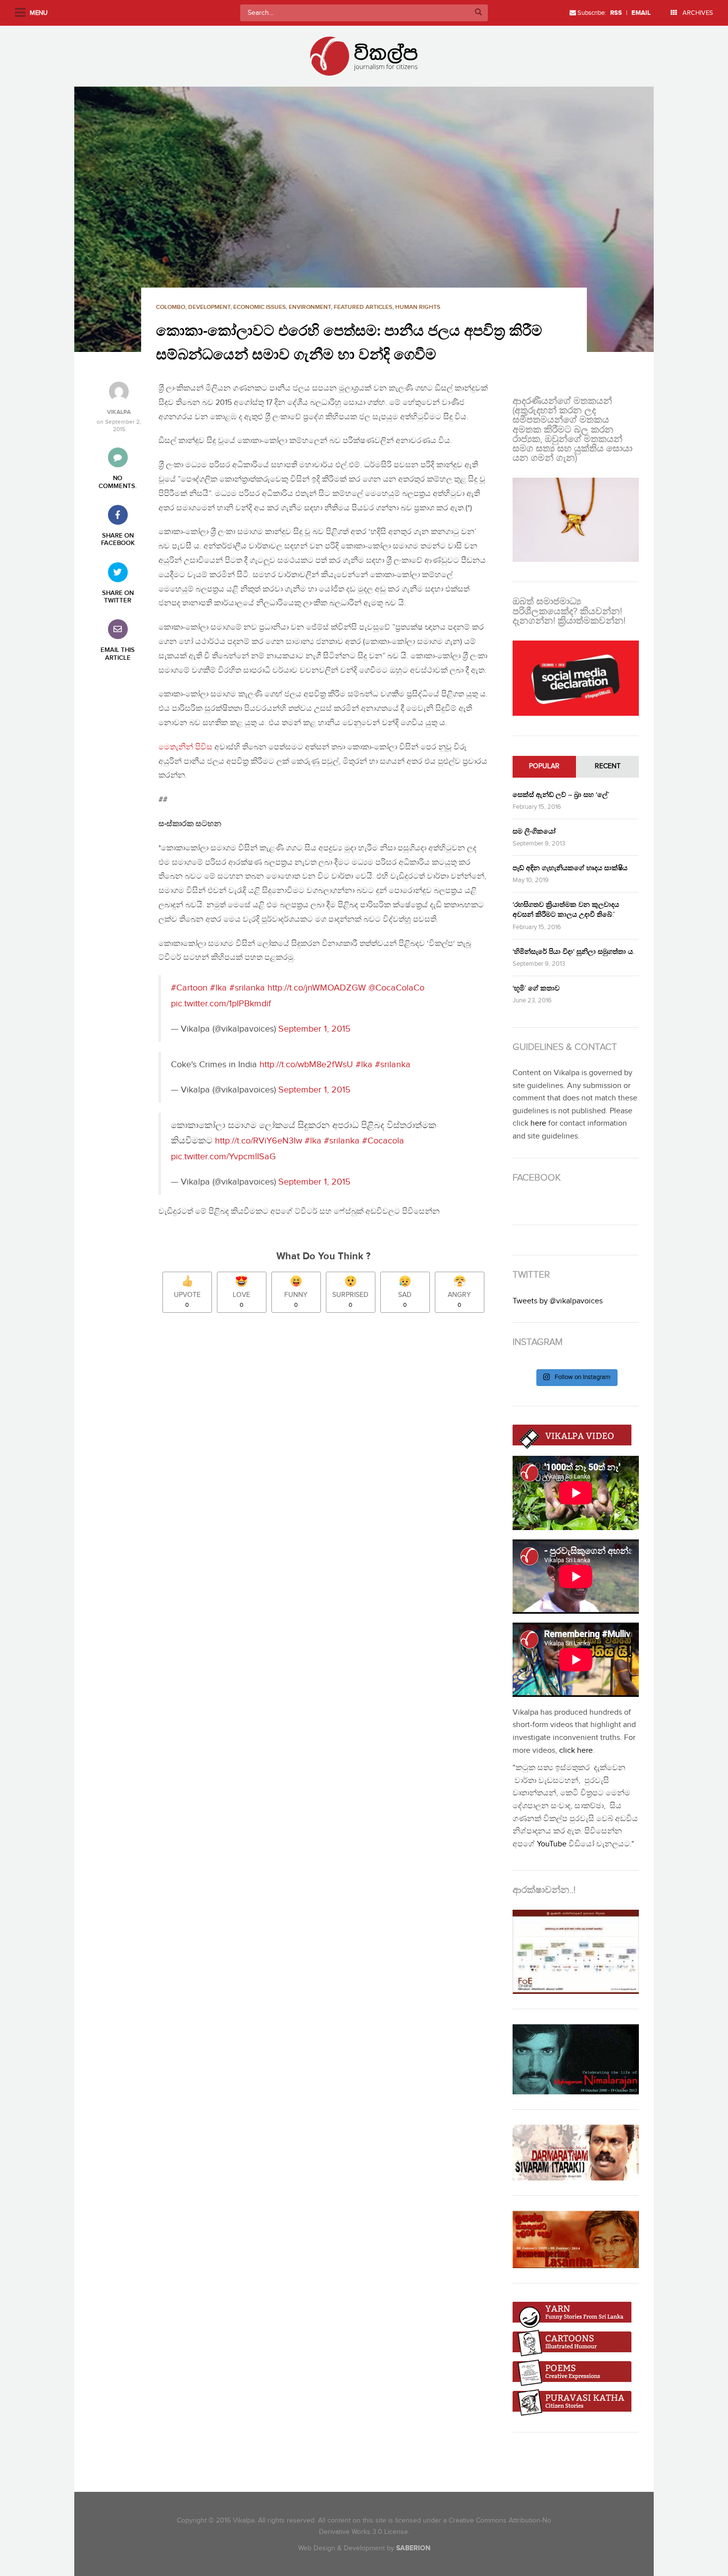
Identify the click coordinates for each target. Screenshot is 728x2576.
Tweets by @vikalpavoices (558, 1301)
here (538, 1123)
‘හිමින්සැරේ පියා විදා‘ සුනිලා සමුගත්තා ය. (573, 952)
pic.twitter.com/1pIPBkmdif (221, 1004)
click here (576, 1751)
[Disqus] (328, 1459)
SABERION (413, 2548)
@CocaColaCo (396, 988)
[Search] (478, 13)
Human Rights (418, 307)
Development (209, 307)
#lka (218, 988)
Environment (310, 307)
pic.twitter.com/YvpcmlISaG (223, 1157)
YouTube (552, 1844)
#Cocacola (383, 1141)
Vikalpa (119, 412)
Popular (544, 766)
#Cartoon (189, 988)
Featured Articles (363, 307)
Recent (608, 766)
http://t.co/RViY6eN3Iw (259, 1141)
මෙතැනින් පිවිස (185, 747)
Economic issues (260, 307)
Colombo (171, 307)
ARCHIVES (697, 13)
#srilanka (247, 988)
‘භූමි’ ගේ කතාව (536, 988)
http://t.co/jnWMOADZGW (317, 988)
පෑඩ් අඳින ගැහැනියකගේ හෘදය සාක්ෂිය (570, 868)
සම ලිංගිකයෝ (534, 831)
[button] (364, 219)
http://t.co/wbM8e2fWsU (306, 1065)
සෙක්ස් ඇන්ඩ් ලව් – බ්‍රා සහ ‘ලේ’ (561, 795)
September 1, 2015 (314, 1029)
